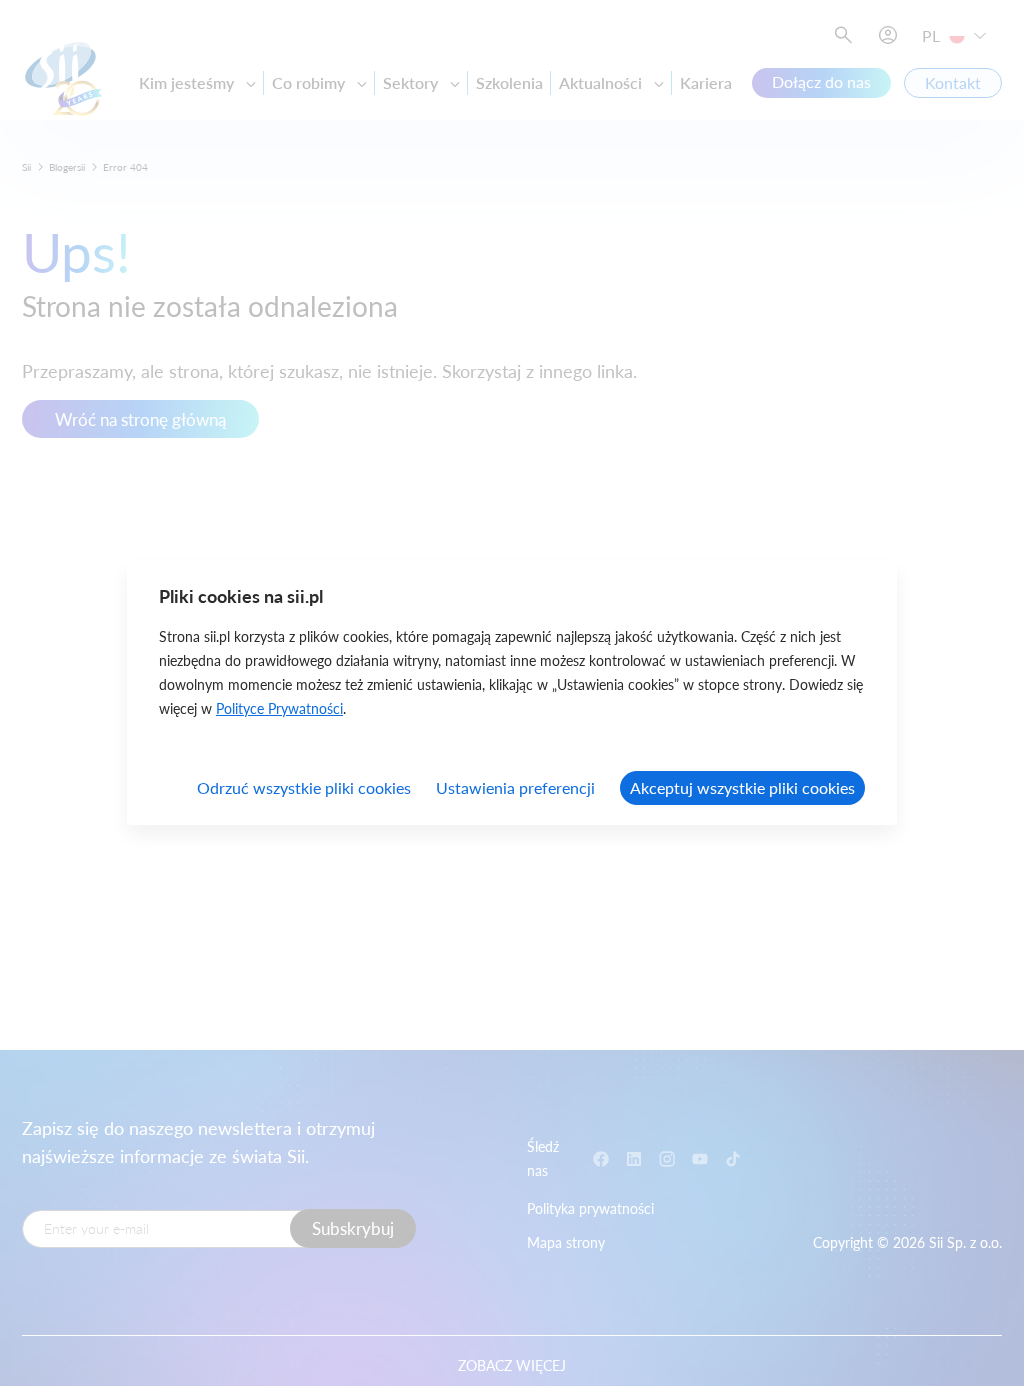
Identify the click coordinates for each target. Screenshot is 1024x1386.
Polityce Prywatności (279, 708)
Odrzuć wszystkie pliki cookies (304, 787)
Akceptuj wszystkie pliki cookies (742, 787)
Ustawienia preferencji (515, 787)
